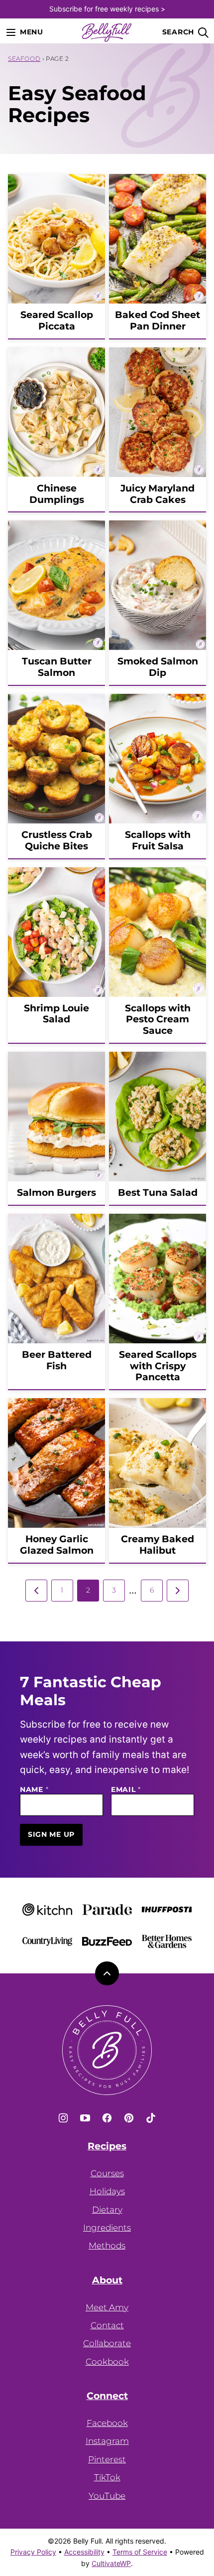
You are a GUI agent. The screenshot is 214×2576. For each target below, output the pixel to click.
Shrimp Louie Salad (56, 1014)
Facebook (107, 2423)
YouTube (107, 2496)
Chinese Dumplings (57, 494)
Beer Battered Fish (57, 1360)
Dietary (107, 2210)
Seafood (24, 59)
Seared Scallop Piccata (57, 321)
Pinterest (107, 2459)
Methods (107, 2246)
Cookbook (107, 2362)
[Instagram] (63, 2118)
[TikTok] (151, 2118)
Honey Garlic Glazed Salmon (57, 1545)
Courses (107, 2173)
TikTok (107, 2477)
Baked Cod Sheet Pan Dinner (158, 321)
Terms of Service (140, 2552)
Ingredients (107, 2228)
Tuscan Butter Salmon (57, 667)
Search (178, 32)
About (107, 2280)
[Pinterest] (129, 2118)
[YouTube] (85, 2118)
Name (34, 1790)
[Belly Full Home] (107, 32)
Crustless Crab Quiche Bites (57, 840)
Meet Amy (107, 2307)
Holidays (107, 2191)
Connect (107, 2396)
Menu (32, 32)
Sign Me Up (51, 1834)
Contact (107, 2325)
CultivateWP (111, 2563)
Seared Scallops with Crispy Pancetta (158, 1366)
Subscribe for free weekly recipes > (107, 9)
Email (126, 1790)
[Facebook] (107, 2118)
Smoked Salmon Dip (158, 667)
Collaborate (107, 2343)
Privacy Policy (33, 2552)
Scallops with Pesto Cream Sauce (158, 1020)
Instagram (107, 2441)
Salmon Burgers (56, 1193)
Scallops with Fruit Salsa (158, 840)
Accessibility (84, 2552)
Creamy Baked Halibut (158, 1545)
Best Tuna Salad (158, 1193)
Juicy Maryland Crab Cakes (158, 494)
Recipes (107, 2146)
